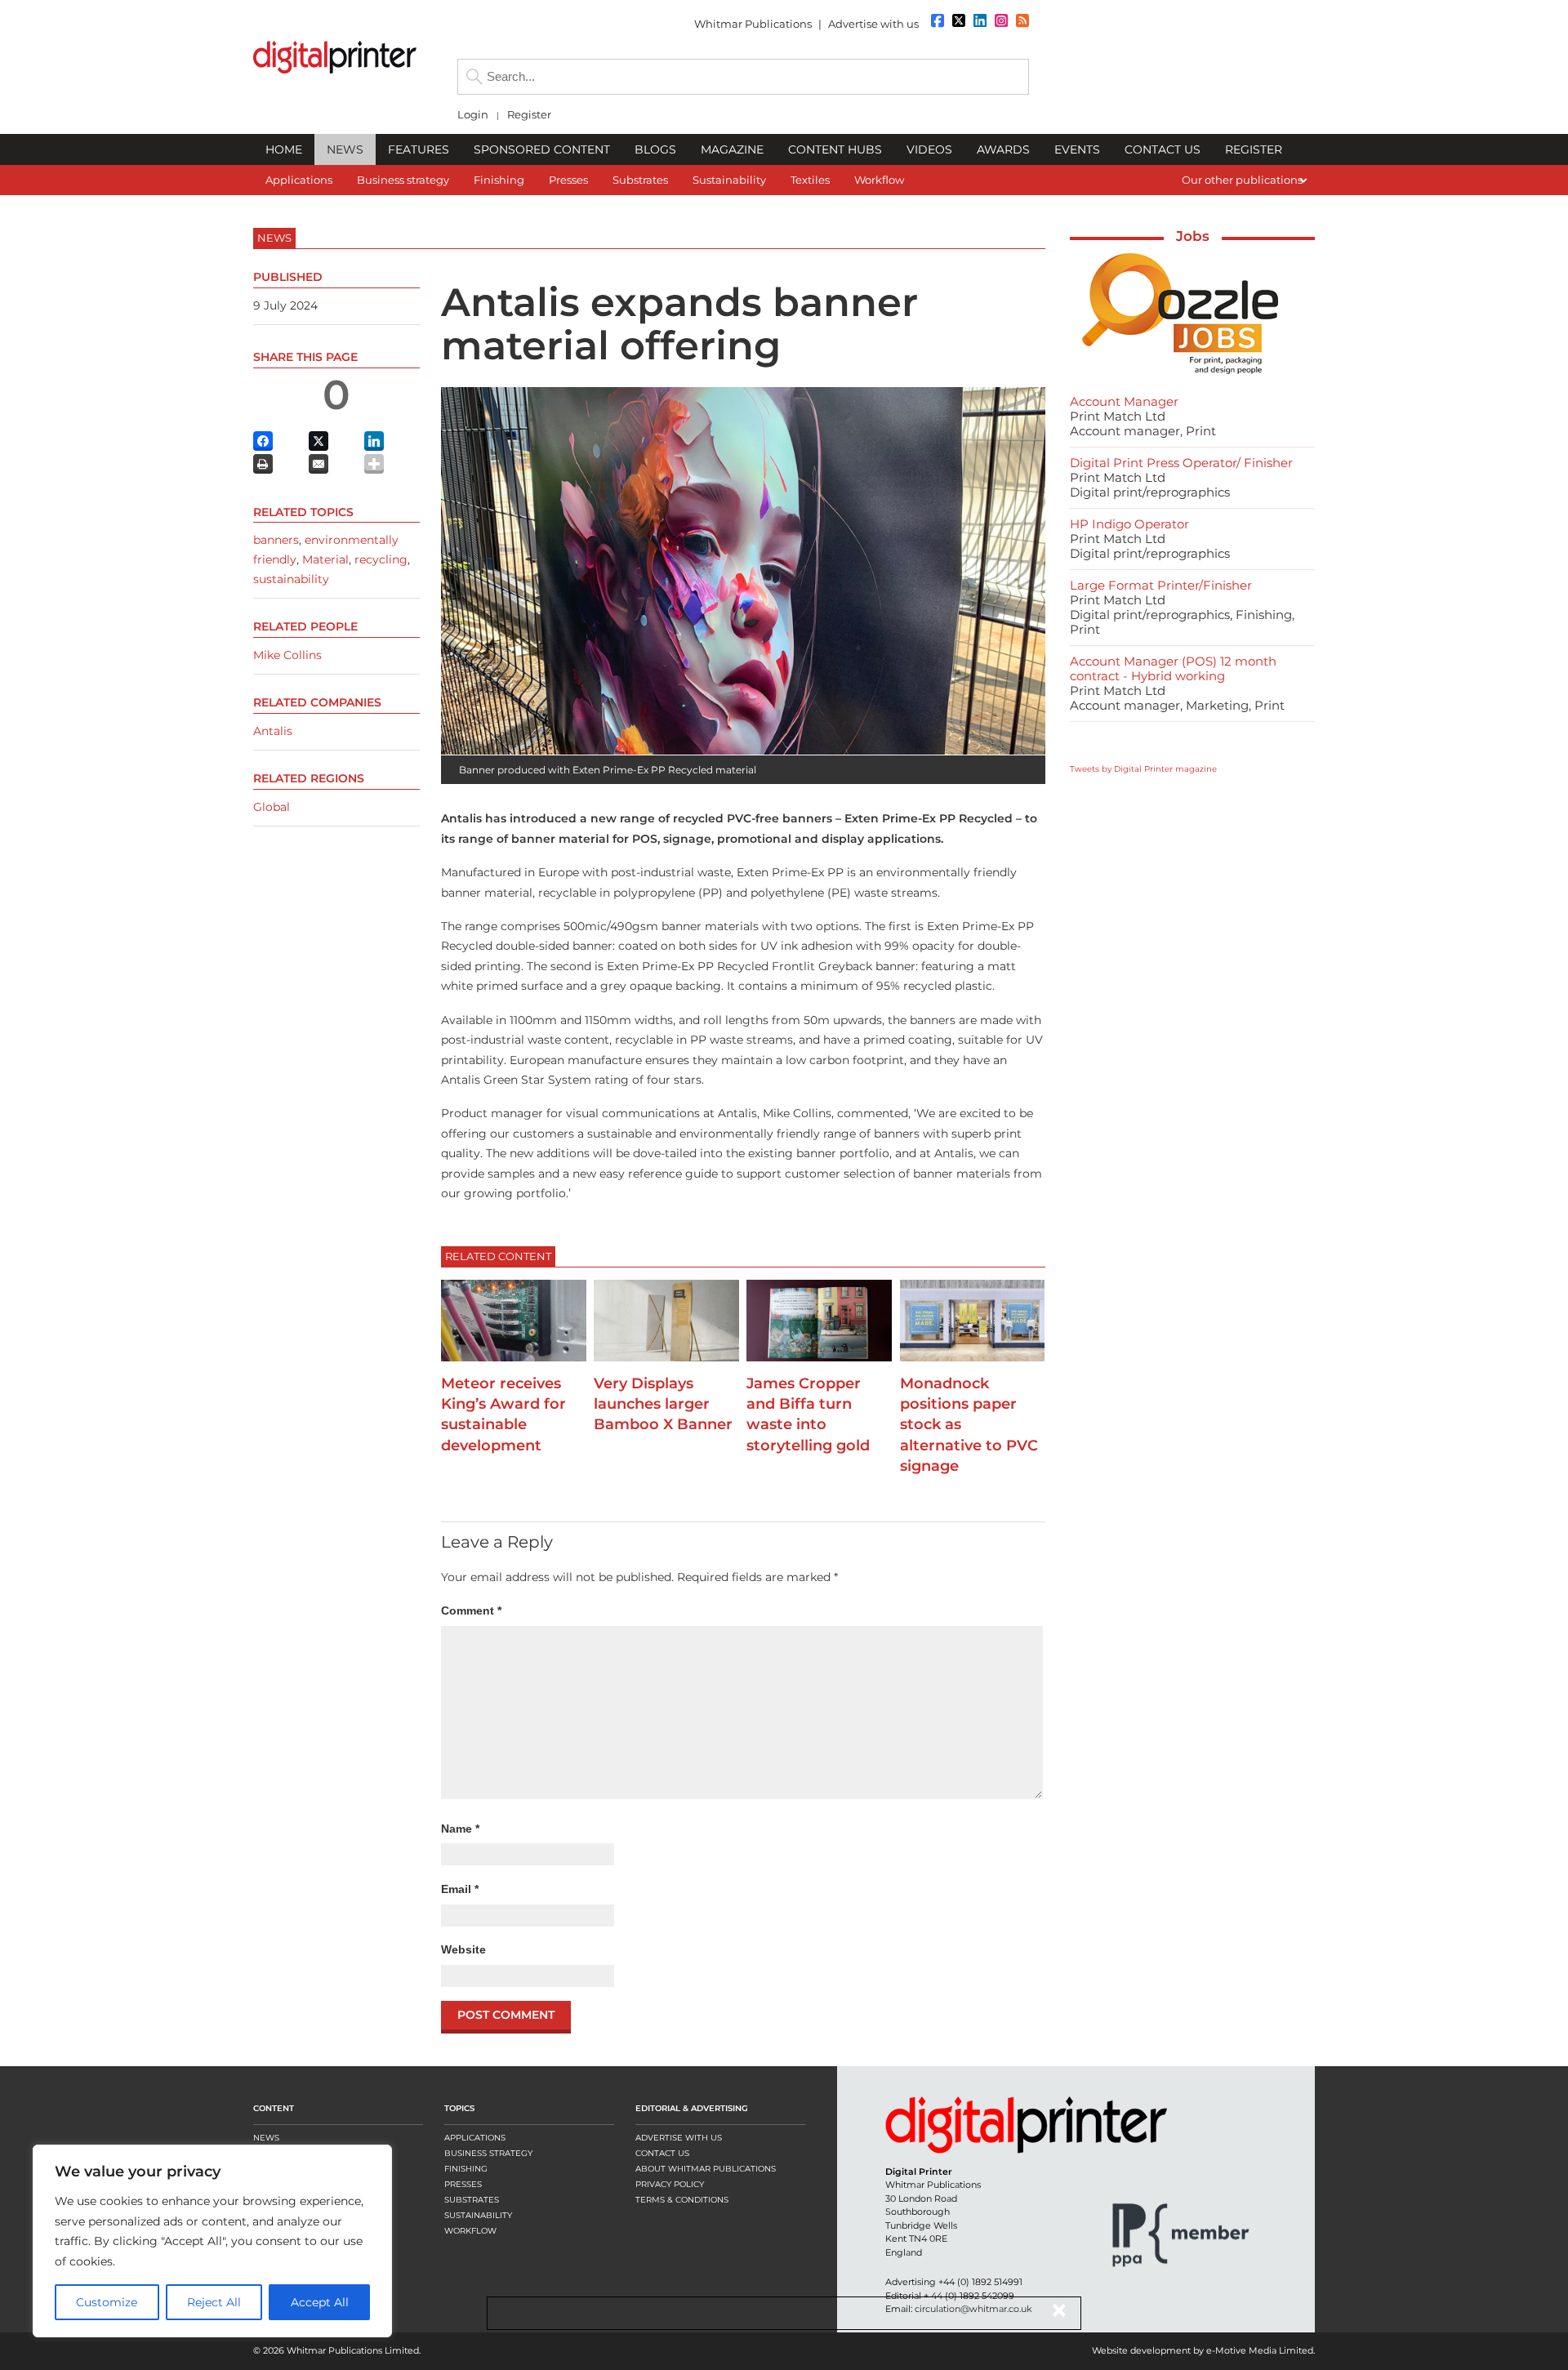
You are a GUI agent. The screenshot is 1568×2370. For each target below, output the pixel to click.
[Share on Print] (263, 464)
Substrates (472, 2200)
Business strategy (488, 2153)
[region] (212, 2241)
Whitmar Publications (753, 24)
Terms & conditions (682, 2200)
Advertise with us (873, 24)
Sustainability (478, 2215)
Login (473, 115)
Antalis (273, 731)
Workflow (470, 2231)
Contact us (662, 2153)
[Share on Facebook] (263, 441)
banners (276, 540)
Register (529, 115)
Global (272, 807)
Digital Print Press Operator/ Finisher (1181, 463)
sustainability (291, 579)
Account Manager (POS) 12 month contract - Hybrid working (1173, 668)
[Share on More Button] (374, 464)
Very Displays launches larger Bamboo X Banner (663, 1404)
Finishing (466, 2169)
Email (460, 1889)
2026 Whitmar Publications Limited (341, 2350)
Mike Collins (287, 655)
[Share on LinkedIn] (374, 441)
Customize (107, 2302)
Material (325, 559)
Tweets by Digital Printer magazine (1143, 769)
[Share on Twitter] (318, 441)
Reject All (214, 2302)
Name (460, 1829)
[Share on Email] (318, 464)
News (266, 2138)
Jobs (1193, 236)
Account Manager (1124, 401)
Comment (471, 1610)
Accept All (320, 2302)
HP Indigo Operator (1129, 524)
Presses (463, 2184)
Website (463, 1949)
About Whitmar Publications (706, 2169)
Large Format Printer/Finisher (1161, 585)
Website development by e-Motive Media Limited (1203, 2350)
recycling (381, 559)
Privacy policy (670, 2184)
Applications (475, 2138)
